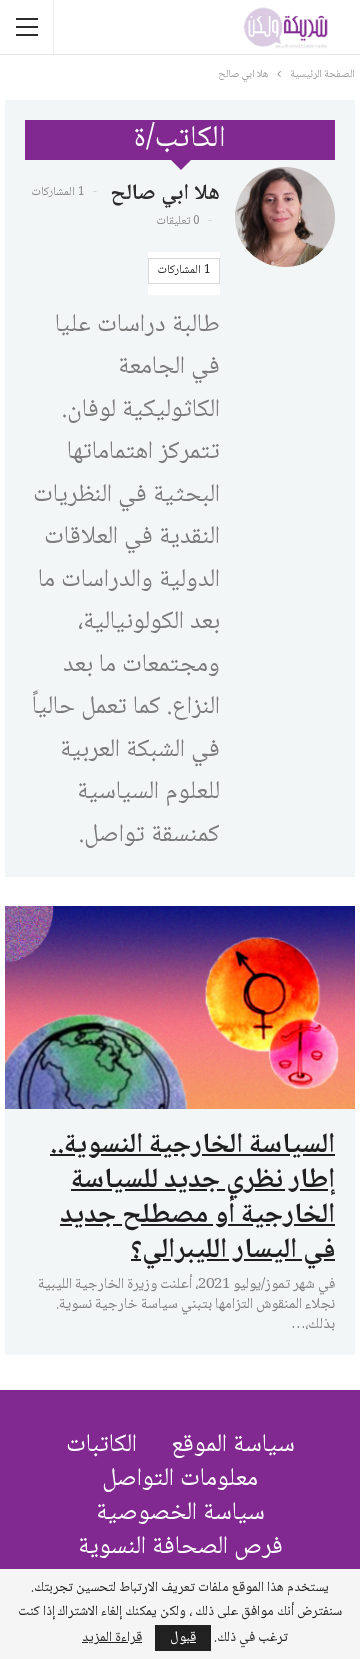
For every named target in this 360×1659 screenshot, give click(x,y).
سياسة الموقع (233, 1445)
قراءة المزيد (112, 1638)
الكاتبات (101, 1445)
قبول (183, 1638)
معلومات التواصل (180, 1479)
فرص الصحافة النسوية (180, 1547)
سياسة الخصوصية (180, 1513)
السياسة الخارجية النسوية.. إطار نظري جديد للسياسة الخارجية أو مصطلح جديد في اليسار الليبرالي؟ (192, 1198)
